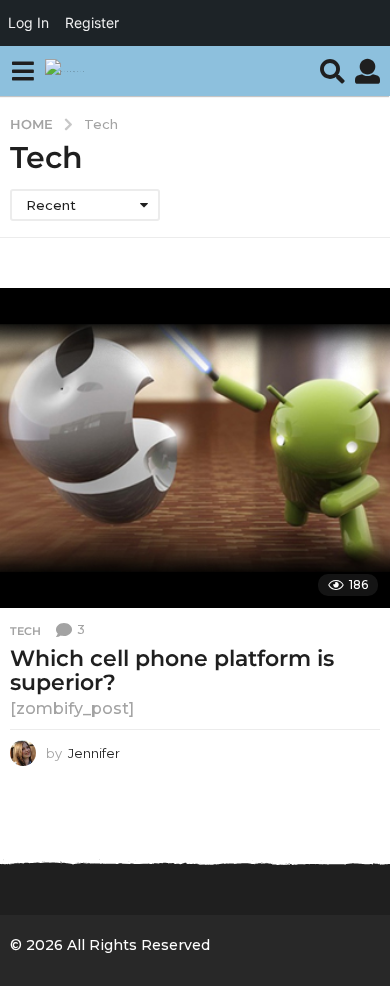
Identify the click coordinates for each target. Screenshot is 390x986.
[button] (22, 71)
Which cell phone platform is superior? (172, 670)
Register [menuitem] (92, 22)
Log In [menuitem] (28, 22)
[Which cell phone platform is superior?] (195, 448)
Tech (25, 631)
